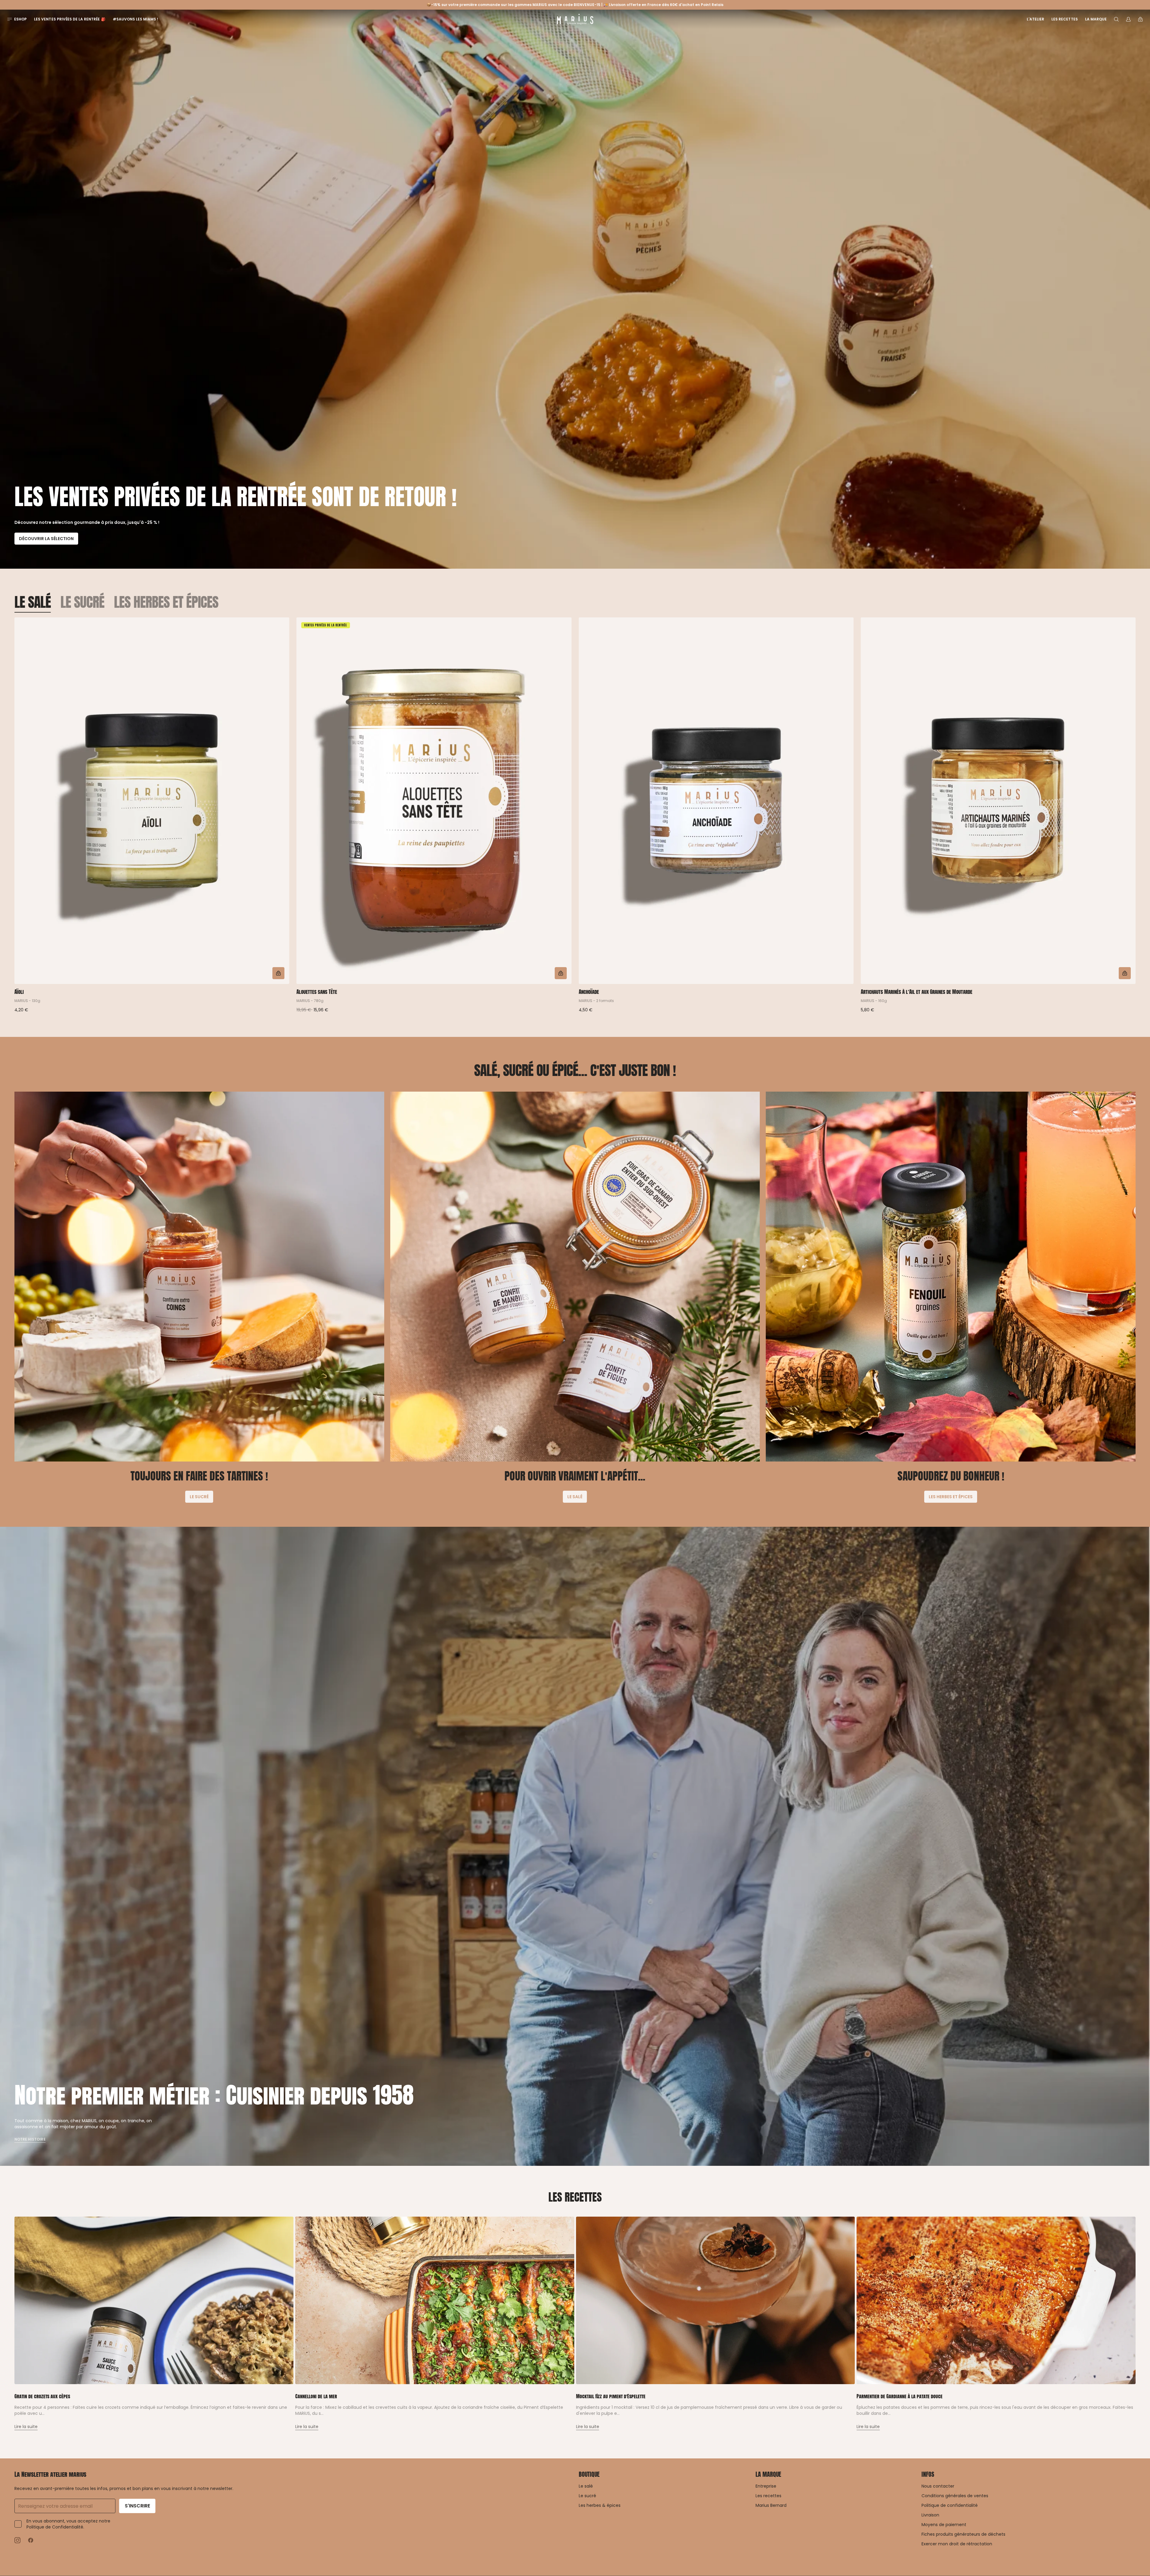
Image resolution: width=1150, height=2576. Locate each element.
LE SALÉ (33, 602)
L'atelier (1035, 19)
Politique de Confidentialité (55, 2527)
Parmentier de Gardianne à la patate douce (900, 2396)
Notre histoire (30, 2139)
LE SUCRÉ (82, 602)
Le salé (586, 2486)
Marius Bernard (771, 2505)
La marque (1096, 19)
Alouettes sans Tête (317, 992)
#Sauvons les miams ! (136, 19)
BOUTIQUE (589, 2474)
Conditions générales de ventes (955, 2496)
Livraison (930, 2515)
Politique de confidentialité (950, 2505)
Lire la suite (26, 2427)
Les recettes (1064, 19)
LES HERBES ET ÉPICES (166, 602)
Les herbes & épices (600, 2505)
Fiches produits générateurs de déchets (963, 2534)
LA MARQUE (768, 2474)
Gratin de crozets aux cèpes (42, 2396)
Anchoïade (589, 992)
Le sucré (587, 2496)
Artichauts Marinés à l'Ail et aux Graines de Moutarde (917, 992)
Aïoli (19, 992)
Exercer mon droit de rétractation (957, 2544)
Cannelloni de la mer (316, 2396)
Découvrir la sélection (46, 539)
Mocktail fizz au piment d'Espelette (611, 2396)
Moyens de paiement (944, 2525)
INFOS (928, 2474)
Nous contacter (938, 2486)
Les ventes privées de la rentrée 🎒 (70, 19)
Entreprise (766, 2486)
